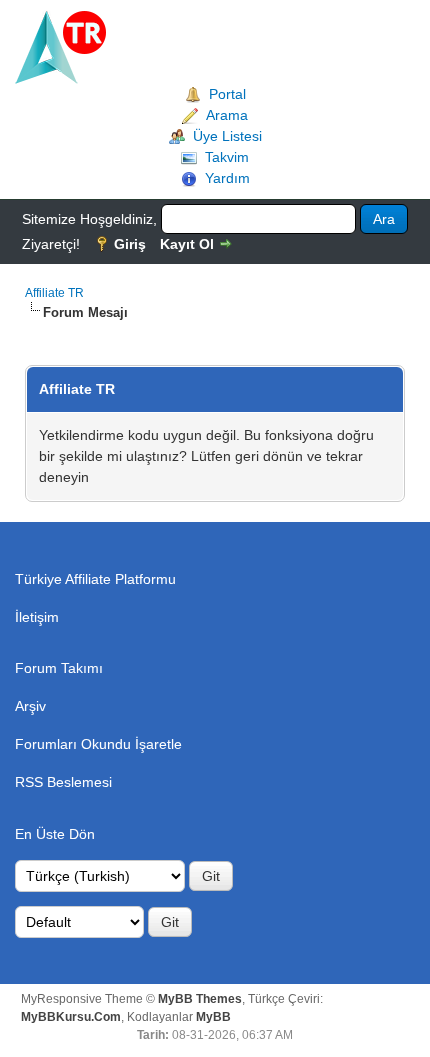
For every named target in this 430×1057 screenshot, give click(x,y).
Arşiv (30, 706)
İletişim (37, 617)
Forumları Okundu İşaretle (98, 744)
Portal (227, 94)
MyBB (213, 1017)
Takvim (227, 157)
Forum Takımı (59, 668)
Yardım (227, 178)
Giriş (130, 244)
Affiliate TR (54, 293)
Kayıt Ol (187, 244)
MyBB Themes (200, 999)
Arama (227, 115)
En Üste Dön (55, 834)
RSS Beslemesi (63, 782)
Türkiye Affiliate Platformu (95, 579)
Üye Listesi (227, 136)
